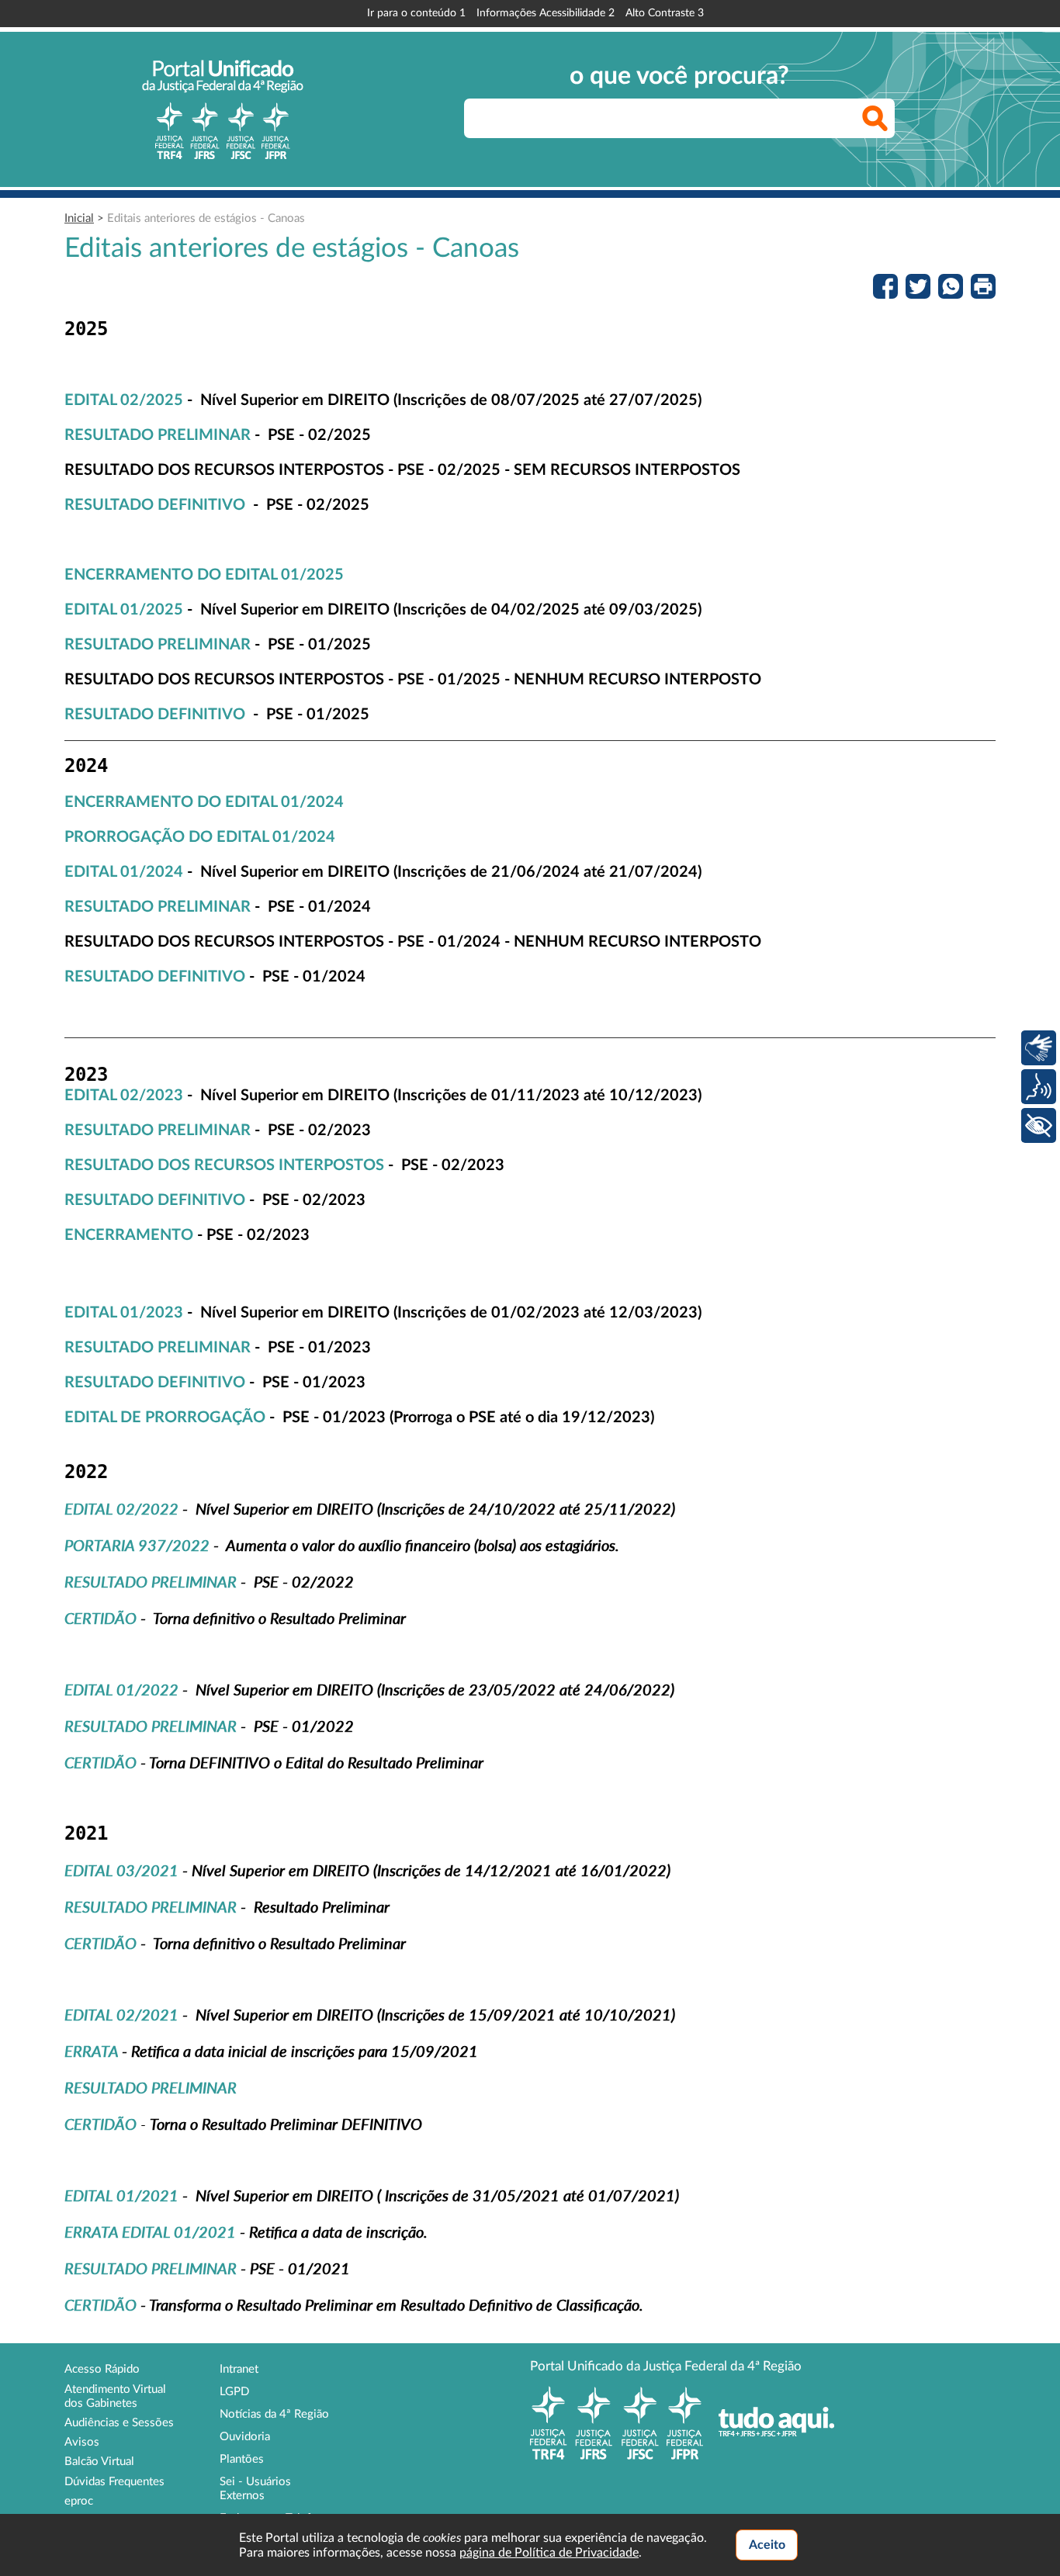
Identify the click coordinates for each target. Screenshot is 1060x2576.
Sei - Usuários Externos (255, 2489)
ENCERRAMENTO (129, 1235)
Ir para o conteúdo (416, 13)
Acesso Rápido (102, 2369)
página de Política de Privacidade (549, 2553)
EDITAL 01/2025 (124, 610)
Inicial (79, 218)
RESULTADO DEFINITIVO (155, 505)
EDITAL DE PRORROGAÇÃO (165, 1418)
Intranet (239, 2369)
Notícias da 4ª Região (274, 2414)
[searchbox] (679, 118)
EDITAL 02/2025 (124, 400)
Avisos (82, 2442)
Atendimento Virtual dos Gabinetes (115, 2396)
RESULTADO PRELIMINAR (158, 435)
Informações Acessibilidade (546, 13)
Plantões (242, 2459)
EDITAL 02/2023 (124, 1096)
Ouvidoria (245, 2437)
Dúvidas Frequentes (114, 2482)
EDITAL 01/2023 (124, 1313)
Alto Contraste (665, 13)
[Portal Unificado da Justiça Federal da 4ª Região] (223, 109)
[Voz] (1039, 1087)
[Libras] (1039, 1048)
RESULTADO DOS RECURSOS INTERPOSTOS (224, 1165)
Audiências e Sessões (119, 2423)
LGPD (234, 2392)
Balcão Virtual (99, 2462)
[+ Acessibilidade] (1039, 1125)
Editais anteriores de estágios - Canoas (206, 218)
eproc (79, 2501)
